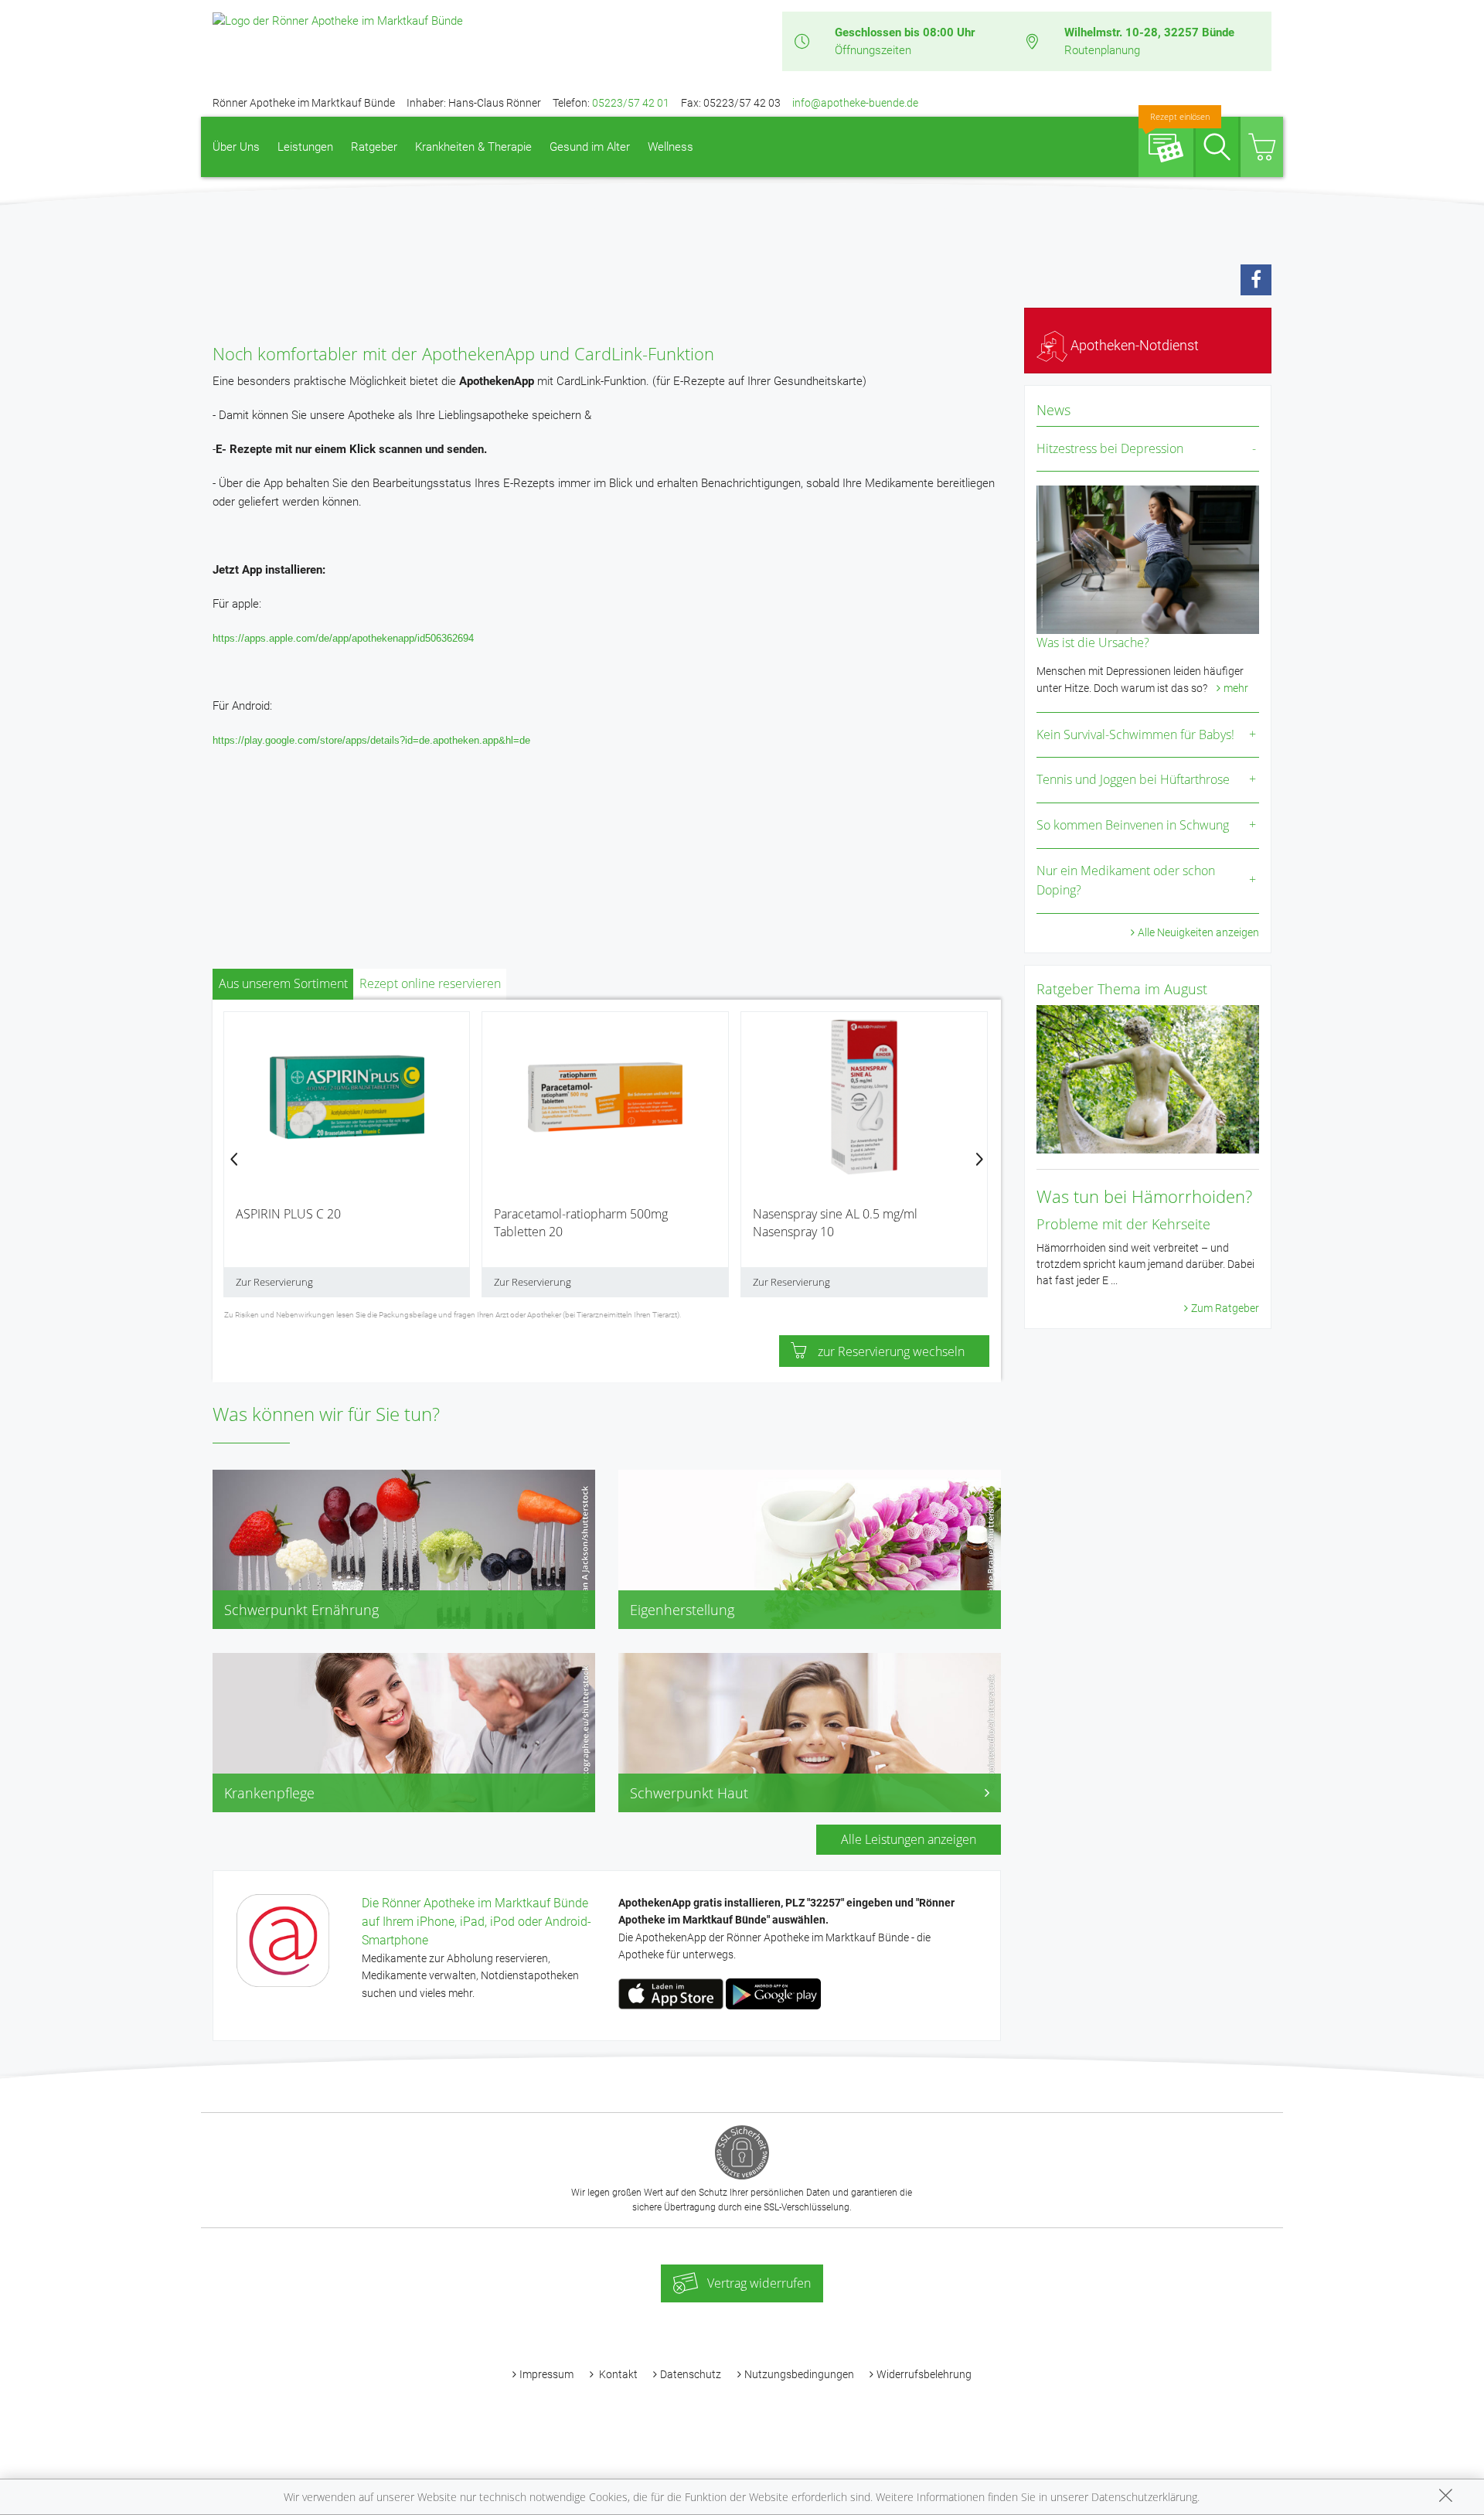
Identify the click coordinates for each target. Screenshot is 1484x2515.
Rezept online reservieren (430, 983)
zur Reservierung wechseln (891, 1351)
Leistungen (305, 147)
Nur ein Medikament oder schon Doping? (1126, 881)
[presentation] (234, 1161)
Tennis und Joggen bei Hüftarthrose (1133, 779)
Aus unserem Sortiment (283, 983)
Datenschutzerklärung (1144, 2497)
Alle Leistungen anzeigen (909, 1839)
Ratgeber (374, 147)
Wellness (671, 147)
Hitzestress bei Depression (1110, 448)
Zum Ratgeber (1225, 1308)
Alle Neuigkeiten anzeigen (1198, 932)
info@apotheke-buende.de (855, 103)
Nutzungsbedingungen (799, 2374)
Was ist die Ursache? (1093, 642)
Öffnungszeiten (873, 50)
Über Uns (236, 147)
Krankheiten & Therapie (473, 147)
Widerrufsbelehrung (924, 2374)
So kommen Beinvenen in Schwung (1133, 825)
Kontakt (617, 2374)
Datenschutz (691, 2374)
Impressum (546, 2374)
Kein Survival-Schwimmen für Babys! (1135, 734)
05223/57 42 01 (631, 103)
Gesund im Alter (590, 147)
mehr (1236, 688)
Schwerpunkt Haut (689, 1793)
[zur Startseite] (338, 20)
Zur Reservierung (274, 1282)
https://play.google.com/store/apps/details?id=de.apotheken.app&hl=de (371, 740)
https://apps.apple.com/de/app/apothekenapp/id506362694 (343, 638)
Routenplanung (1102, 50)
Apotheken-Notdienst (1133, 345)
